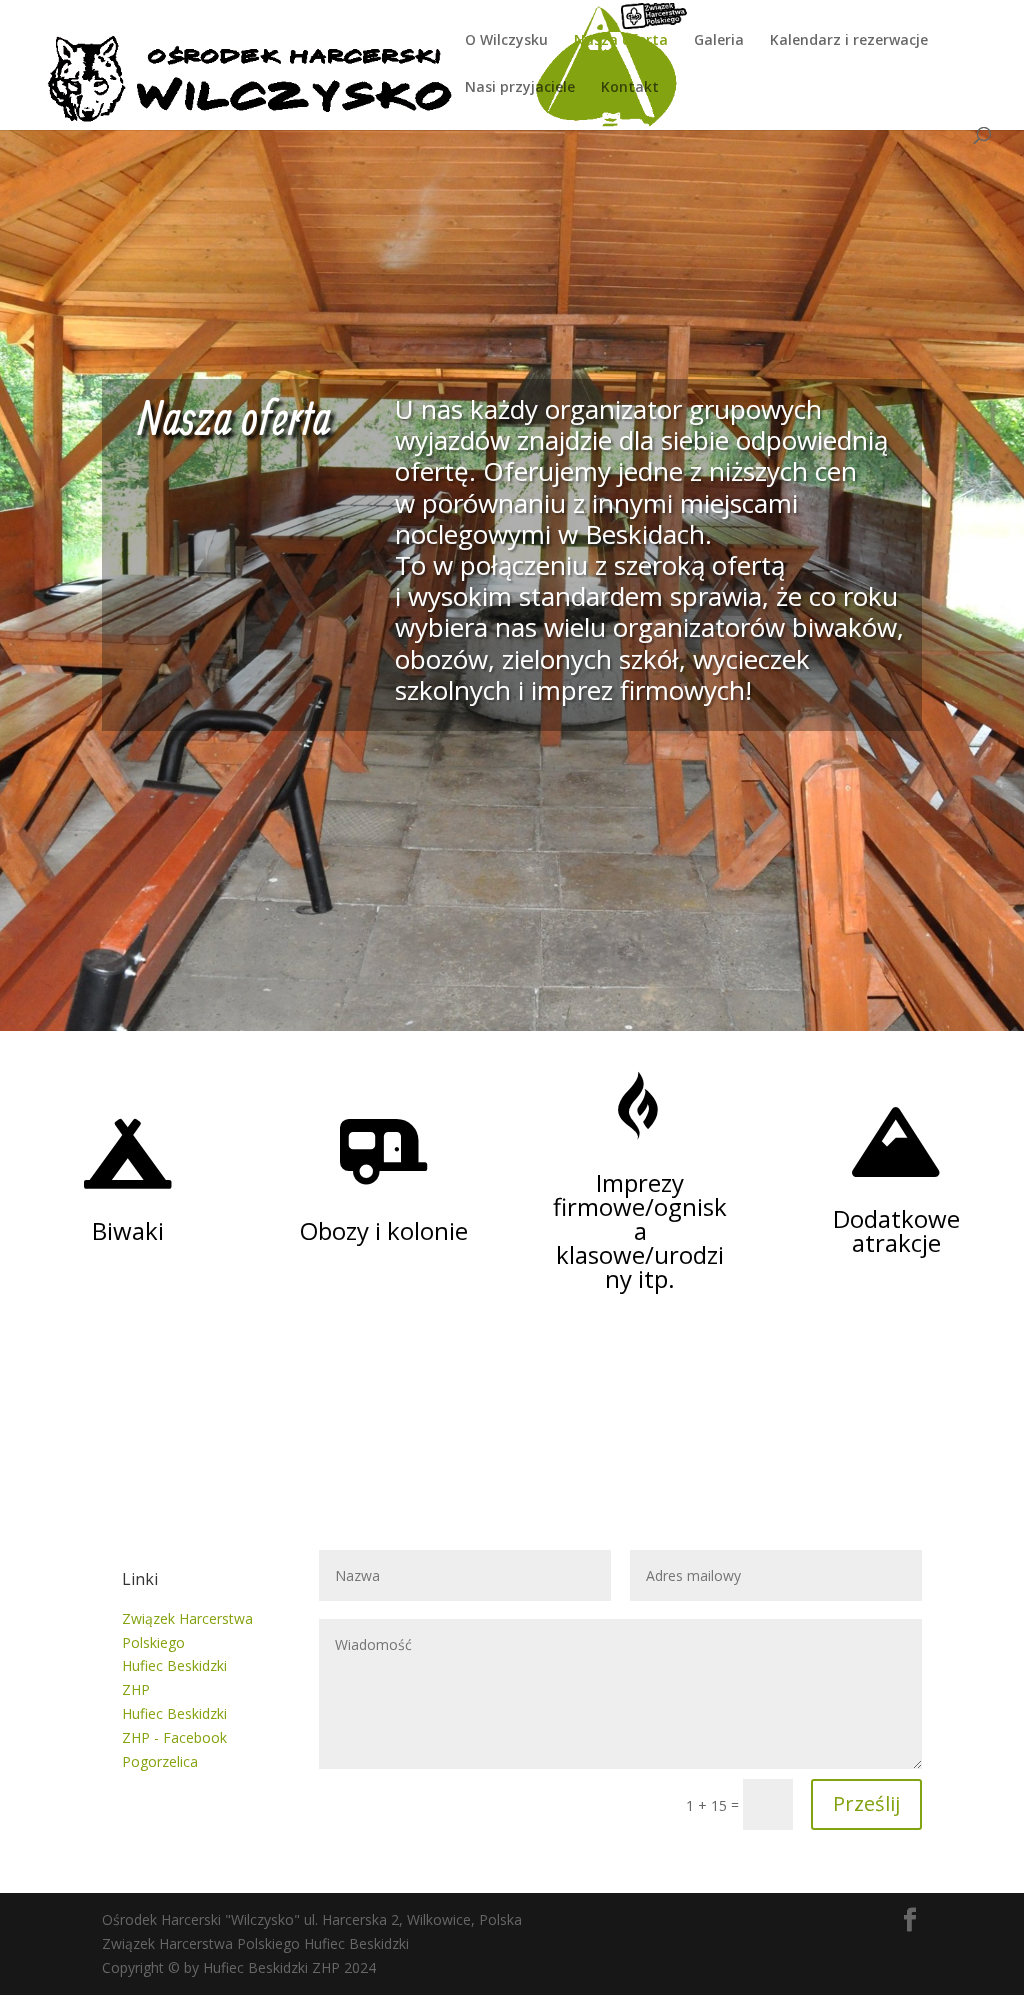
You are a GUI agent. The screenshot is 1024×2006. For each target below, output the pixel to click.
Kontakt (630, 88)
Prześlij (866, 1803)
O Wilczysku (506, 41)
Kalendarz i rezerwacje (849, 41)
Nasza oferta (621, 41)
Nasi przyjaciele (520, 88)
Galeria (719, 41)
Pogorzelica (160, 1761)
